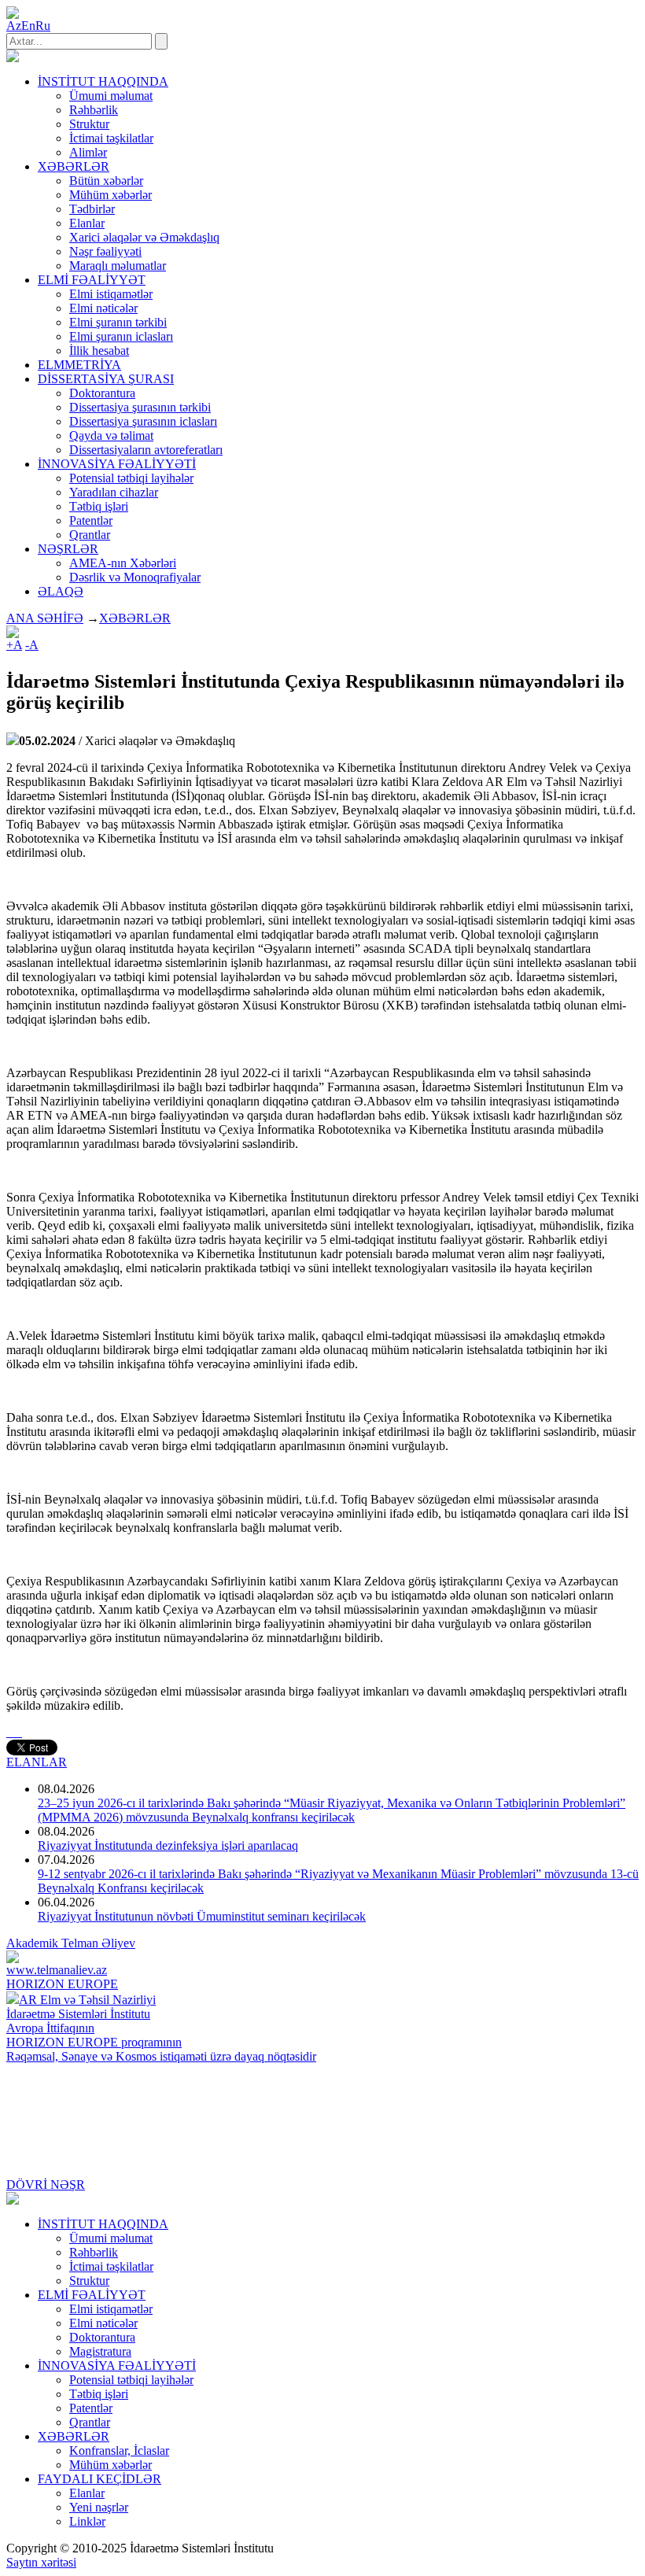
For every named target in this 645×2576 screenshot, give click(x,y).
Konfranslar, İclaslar (119, 2451)
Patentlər (91, 520)
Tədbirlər (92, 209)
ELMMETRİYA (79, 365)
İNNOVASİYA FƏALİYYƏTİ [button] (117, 464)
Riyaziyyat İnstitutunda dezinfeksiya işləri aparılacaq (168, 1845)
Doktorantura (102, 393)
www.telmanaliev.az (57, 1970)
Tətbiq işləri (99, 506)
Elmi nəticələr (103, 308)
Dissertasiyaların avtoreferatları (146, 450)
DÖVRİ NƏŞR (46, 2185)
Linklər (87, 2521)
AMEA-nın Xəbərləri (123, 563)
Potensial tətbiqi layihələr (131, 478)
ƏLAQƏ (61, 591)
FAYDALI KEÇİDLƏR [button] (100, 2479)
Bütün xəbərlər (106, 181)
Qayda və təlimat (111, 435)
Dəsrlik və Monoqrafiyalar (135, 577)
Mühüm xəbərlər (111, 195)
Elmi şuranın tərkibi (118, 322)
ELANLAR (37, 1762)
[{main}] (13, 58)
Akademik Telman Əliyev (71, 1943)
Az (14, 26)
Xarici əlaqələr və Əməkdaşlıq (144, 237)
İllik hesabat (99, 351)
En (28, 26)
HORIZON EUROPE (62, 1984)
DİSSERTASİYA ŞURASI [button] (106, 379)
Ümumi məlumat (111, 96)
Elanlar (87, 223)
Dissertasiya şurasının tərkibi (140, 407)
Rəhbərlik (94, 110)
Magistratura (100, 2351)
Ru (43, 26)
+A (14, 645)
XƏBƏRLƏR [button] (74, 166)
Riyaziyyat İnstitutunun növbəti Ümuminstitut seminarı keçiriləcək (202, 1916)
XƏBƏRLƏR (135, 618)
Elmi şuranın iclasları (121, 336)
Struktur (89, 124)
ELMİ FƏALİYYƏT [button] (92, 280)
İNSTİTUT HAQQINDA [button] (103, 81)
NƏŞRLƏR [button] (68, 549)
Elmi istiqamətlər (111, 294)
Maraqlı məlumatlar (118, 266)
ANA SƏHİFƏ (45, 618)
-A (32, 645)
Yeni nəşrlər (99, 2507)
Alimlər (88, 152)
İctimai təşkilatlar (111, 138)
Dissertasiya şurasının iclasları (143, 421)
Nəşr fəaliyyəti (105, 251)
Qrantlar (90, 535)
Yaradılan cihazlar (114, 492)
